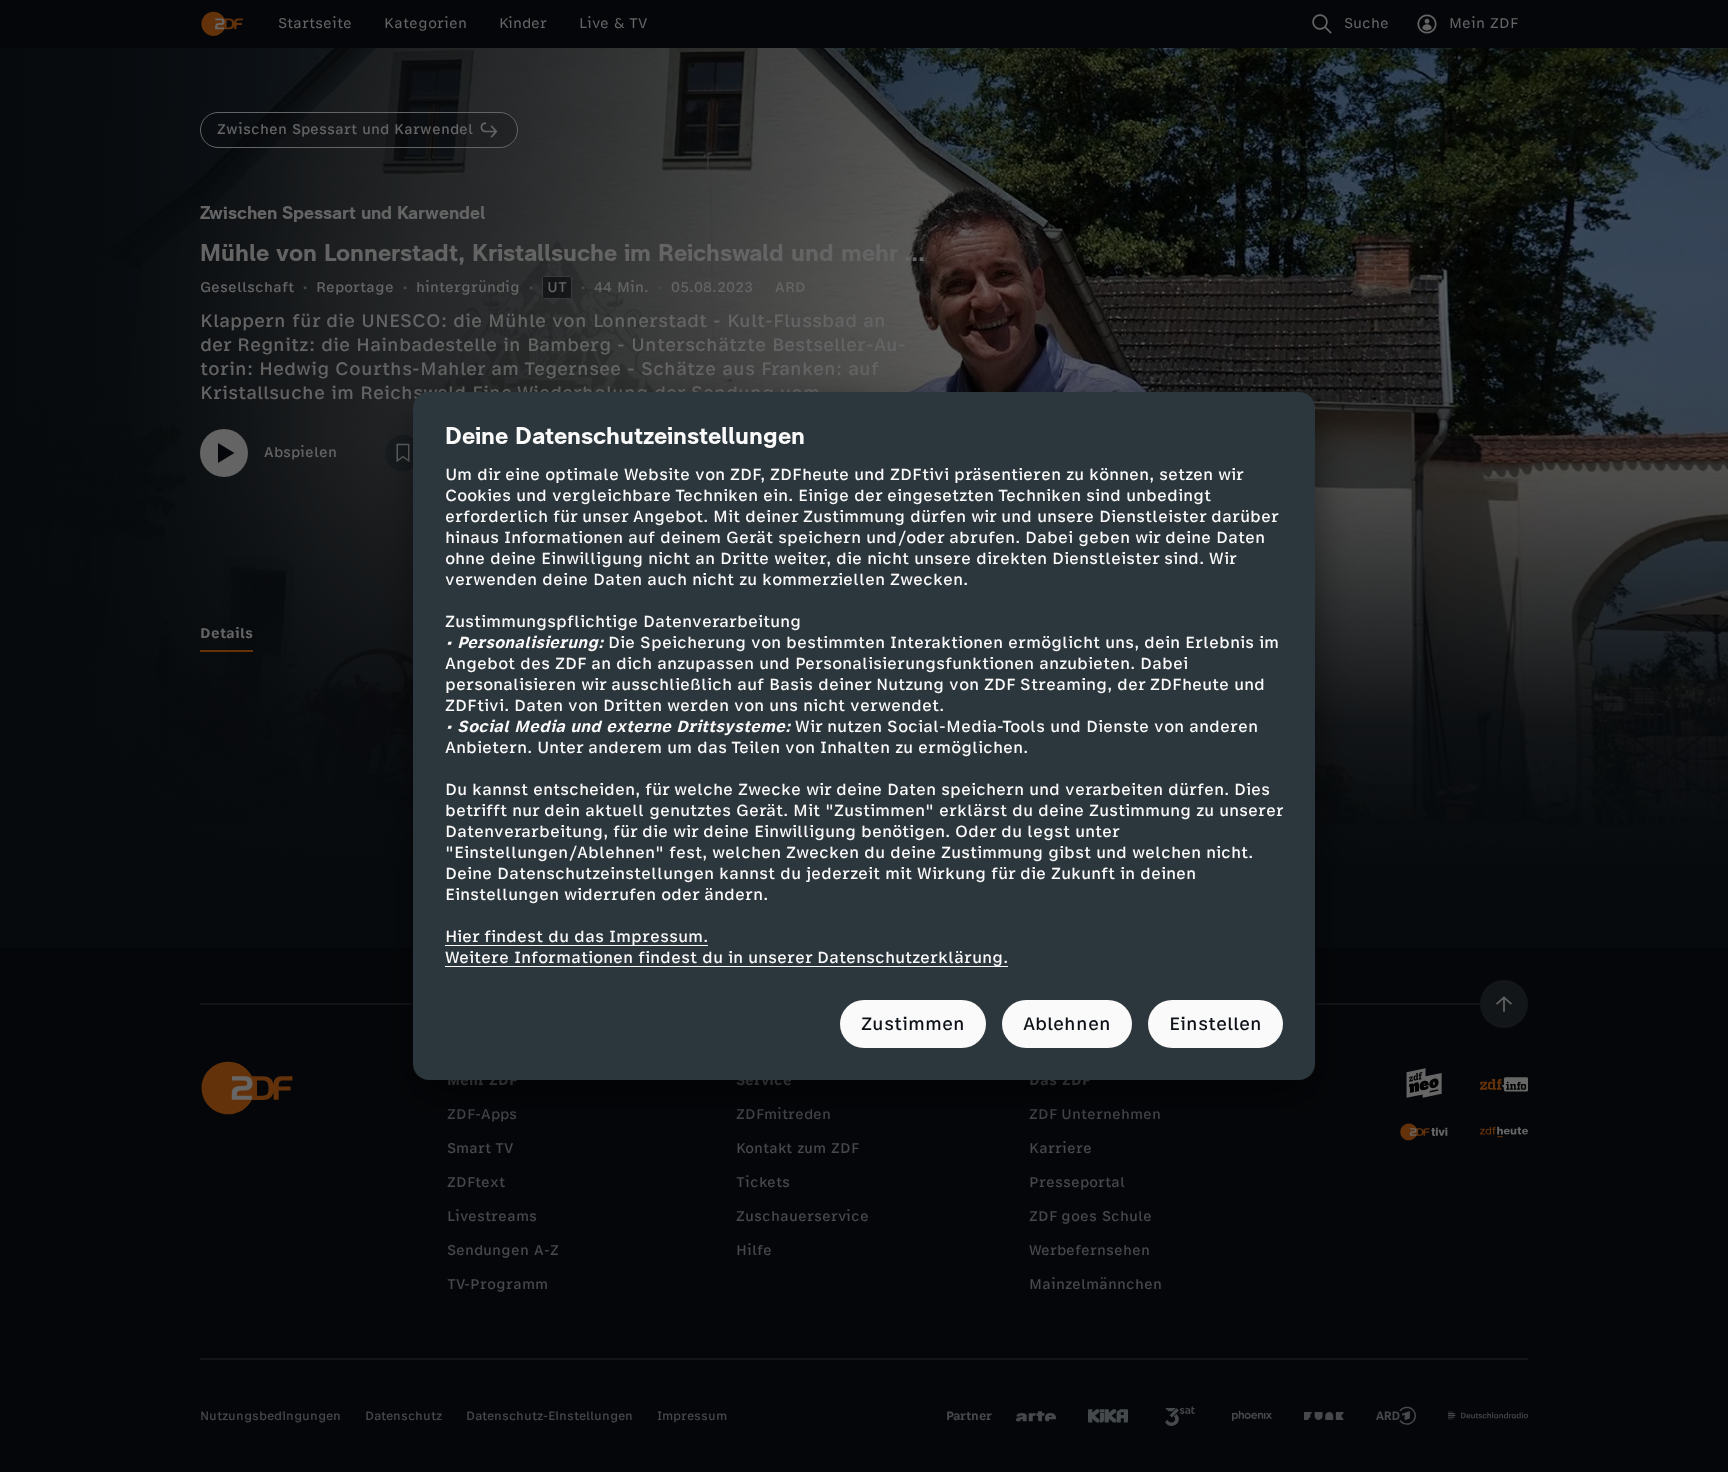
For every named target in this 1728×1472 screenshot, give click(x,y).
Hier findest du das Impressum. (576, 936)
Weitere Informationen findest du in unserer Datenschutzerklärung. (726, 957)
